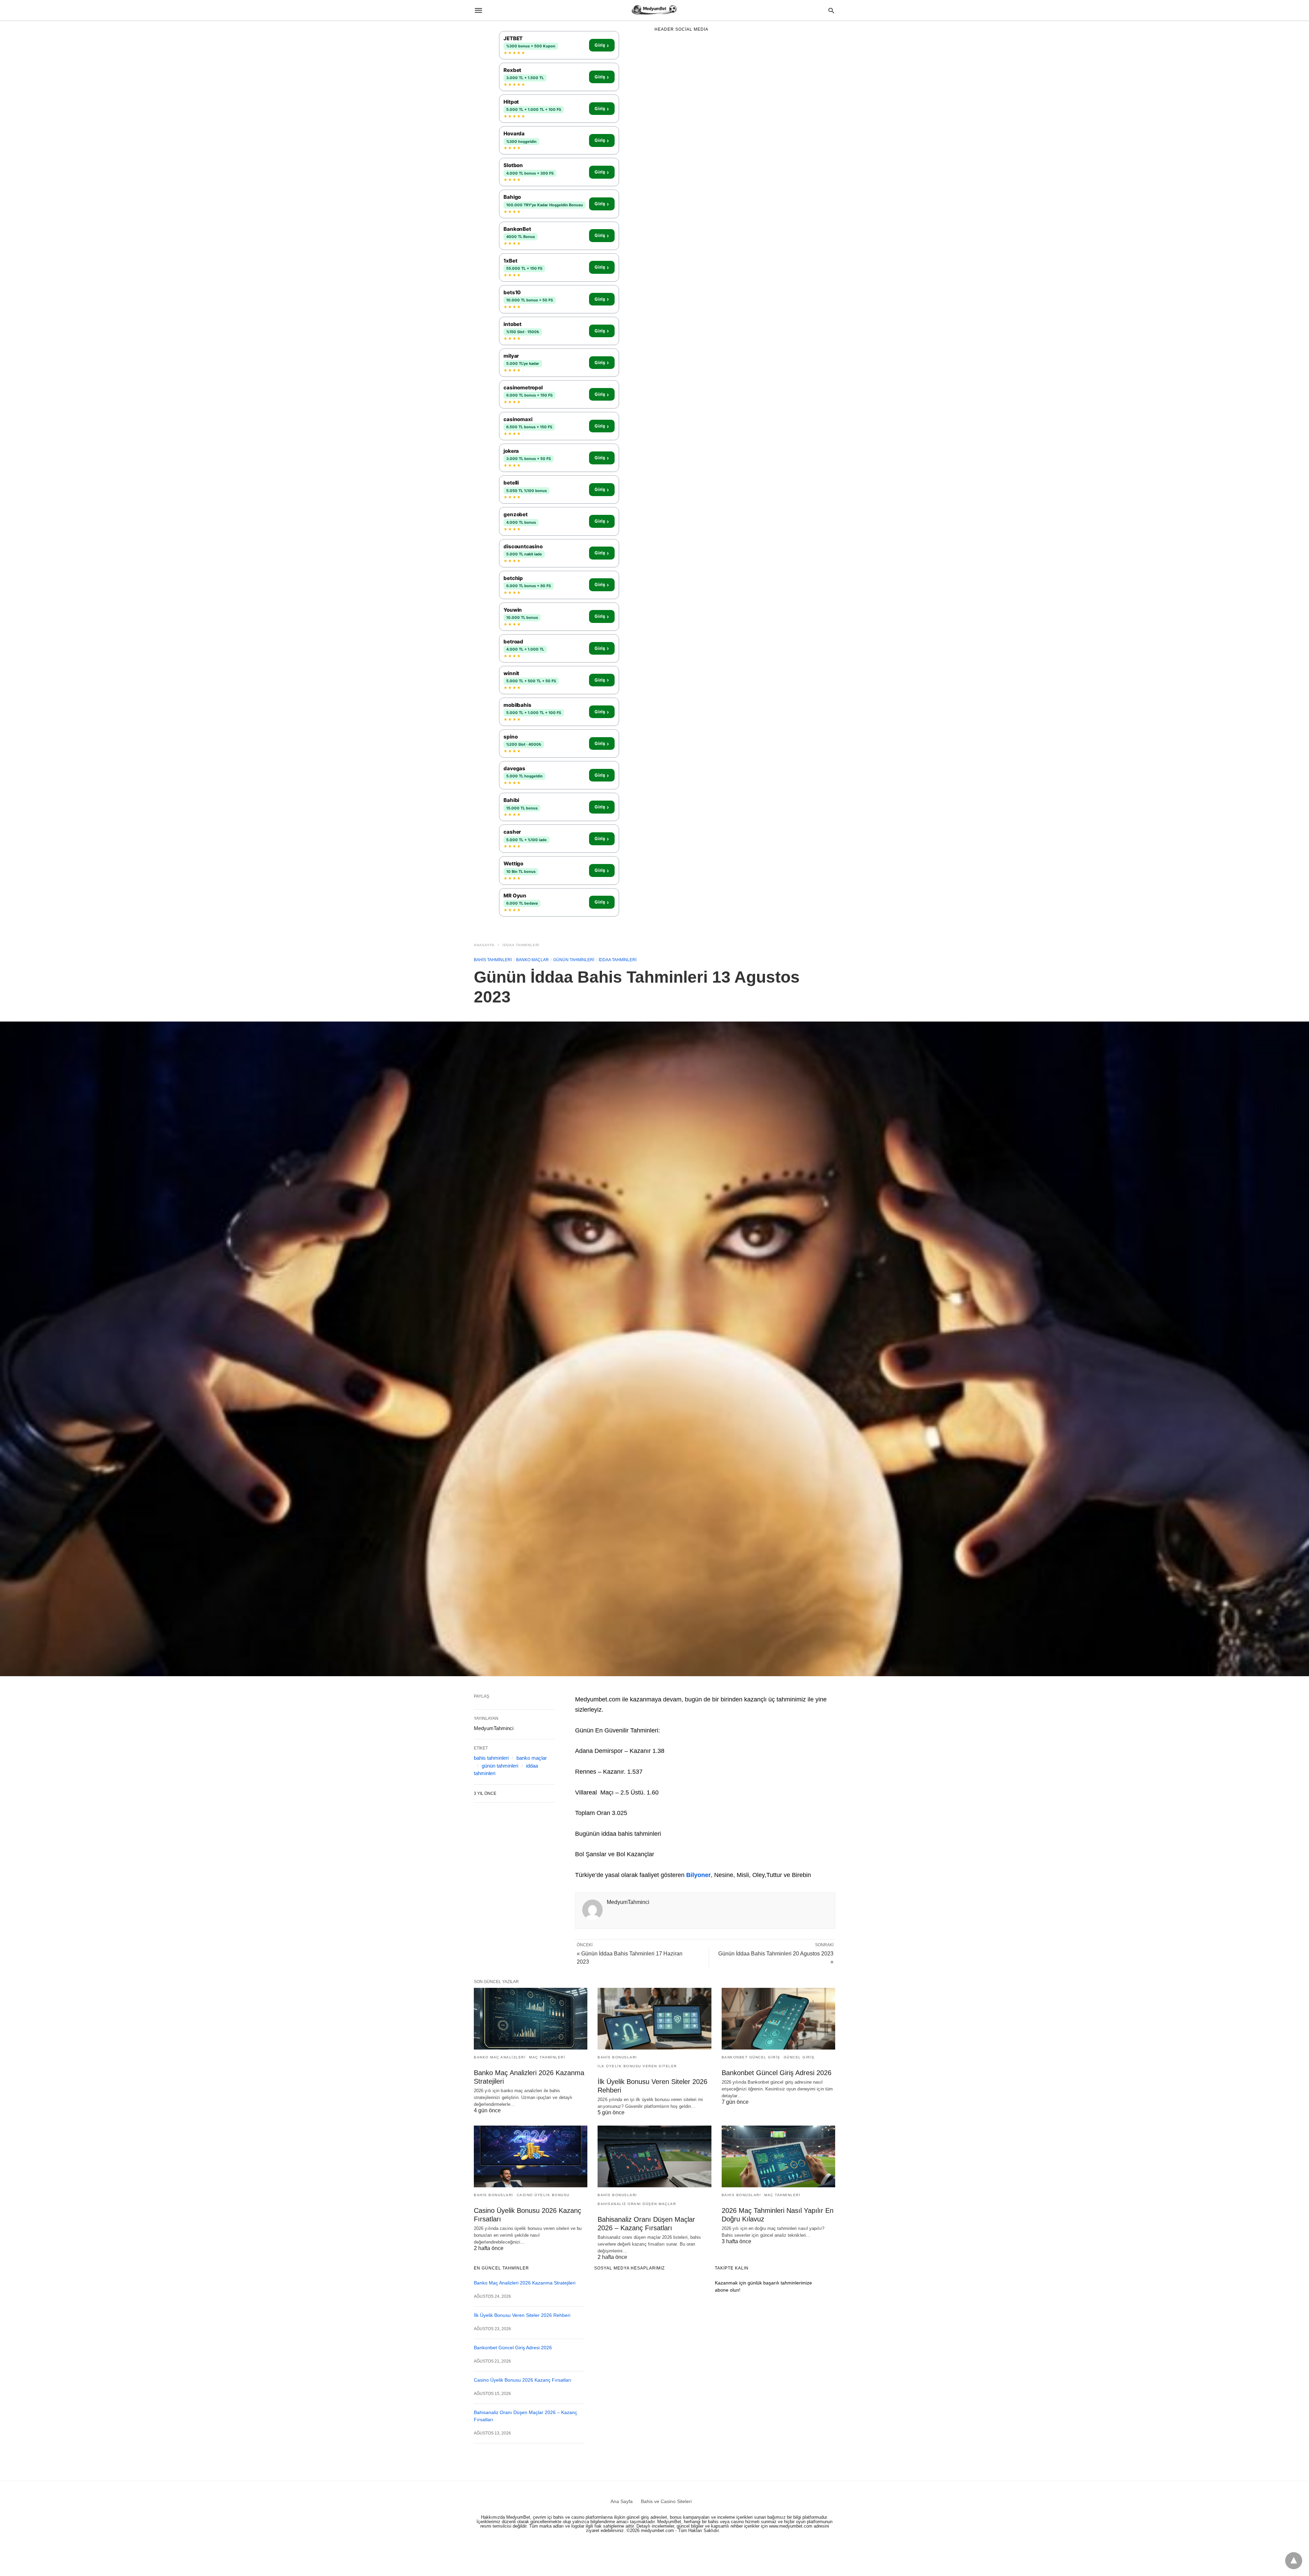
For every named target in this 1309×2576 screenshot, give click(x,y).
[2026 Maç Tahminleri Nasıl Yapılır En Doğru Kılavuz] (778, 2156)
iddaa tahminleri (521, 945)
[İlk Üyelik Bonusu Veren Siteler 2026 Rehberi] (654, 2019)
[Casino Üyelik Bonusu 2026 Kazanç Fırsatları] (531, 2156)
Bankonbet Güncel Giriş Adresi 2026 (777, 2073)
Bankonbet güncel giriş (751, 2057)
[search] (831, 10)
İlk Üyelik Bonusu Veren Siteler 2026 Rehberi (522, 2315)
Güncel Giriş (799, 2057)
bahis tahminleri (493, 960)
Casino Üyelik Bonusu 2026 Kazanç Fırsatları (523, 2380)
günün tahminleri (574, 960)
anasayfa (484, 945)
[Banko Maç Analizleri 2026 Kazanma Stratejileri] (531, 2019)
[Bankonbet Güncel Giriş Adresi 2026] (778, 2019)
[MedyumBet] (654, 10)
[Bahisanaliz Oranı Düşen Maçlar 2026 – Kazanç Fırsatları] (654, 2156)
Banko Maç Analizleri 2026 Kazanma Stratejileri (525, 2283)
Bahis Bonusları (617, 2057)
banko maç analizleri (500, 2057)
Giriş (602, 45)
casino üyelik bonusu (543, 2195)
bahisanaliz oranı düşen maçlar (637, 2204)
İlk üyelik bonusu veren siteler (637, 2066)
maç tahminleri (547, 2057)
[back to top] (1294, 2561)
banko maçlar (532, 960)
